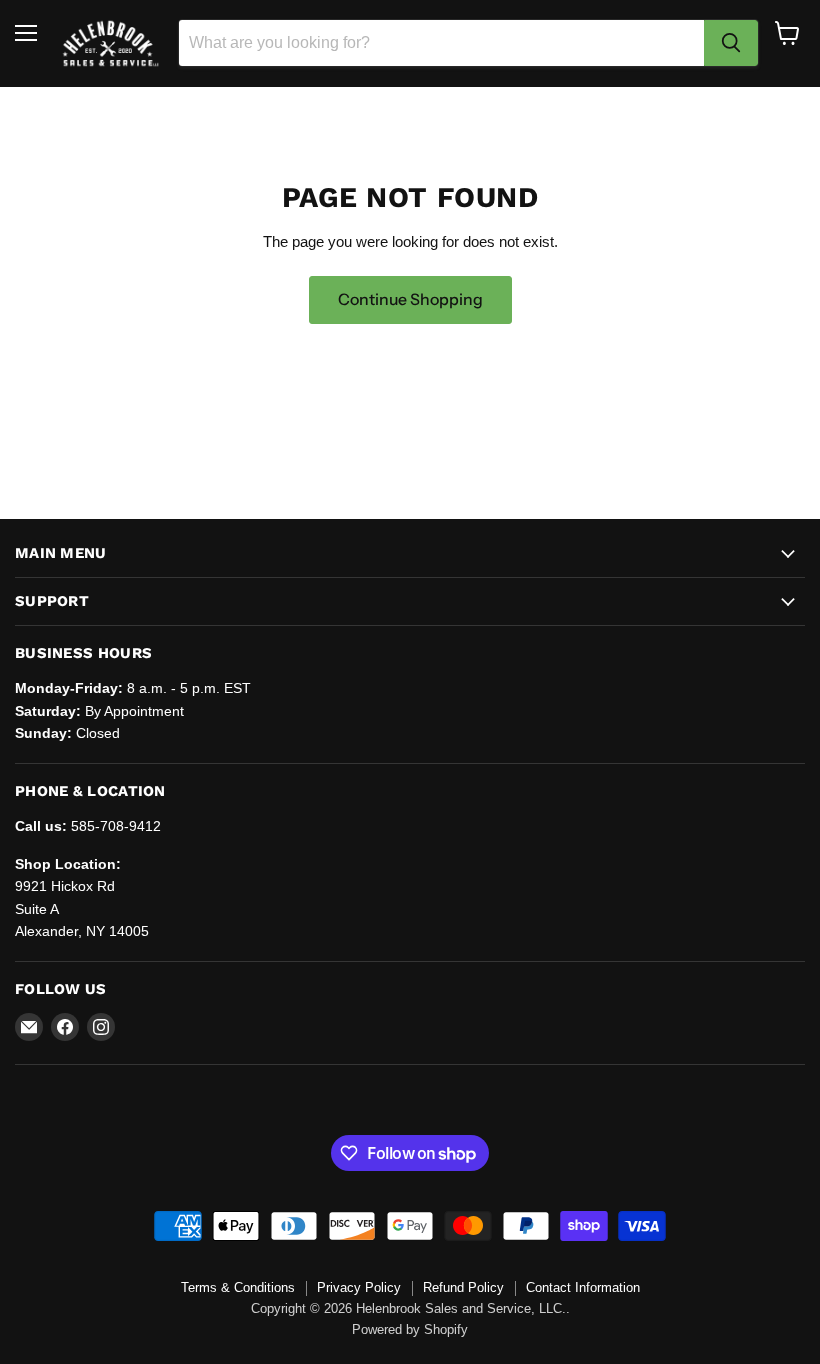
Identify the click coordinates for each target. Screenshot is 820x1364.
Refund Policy (463, 1287)
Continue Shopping (410, 299)
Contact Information (583, 1287)
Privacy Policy (359, 1287)
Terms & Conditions (238, 1287)
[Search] (731, 43)
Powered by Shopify (410, 1329)
